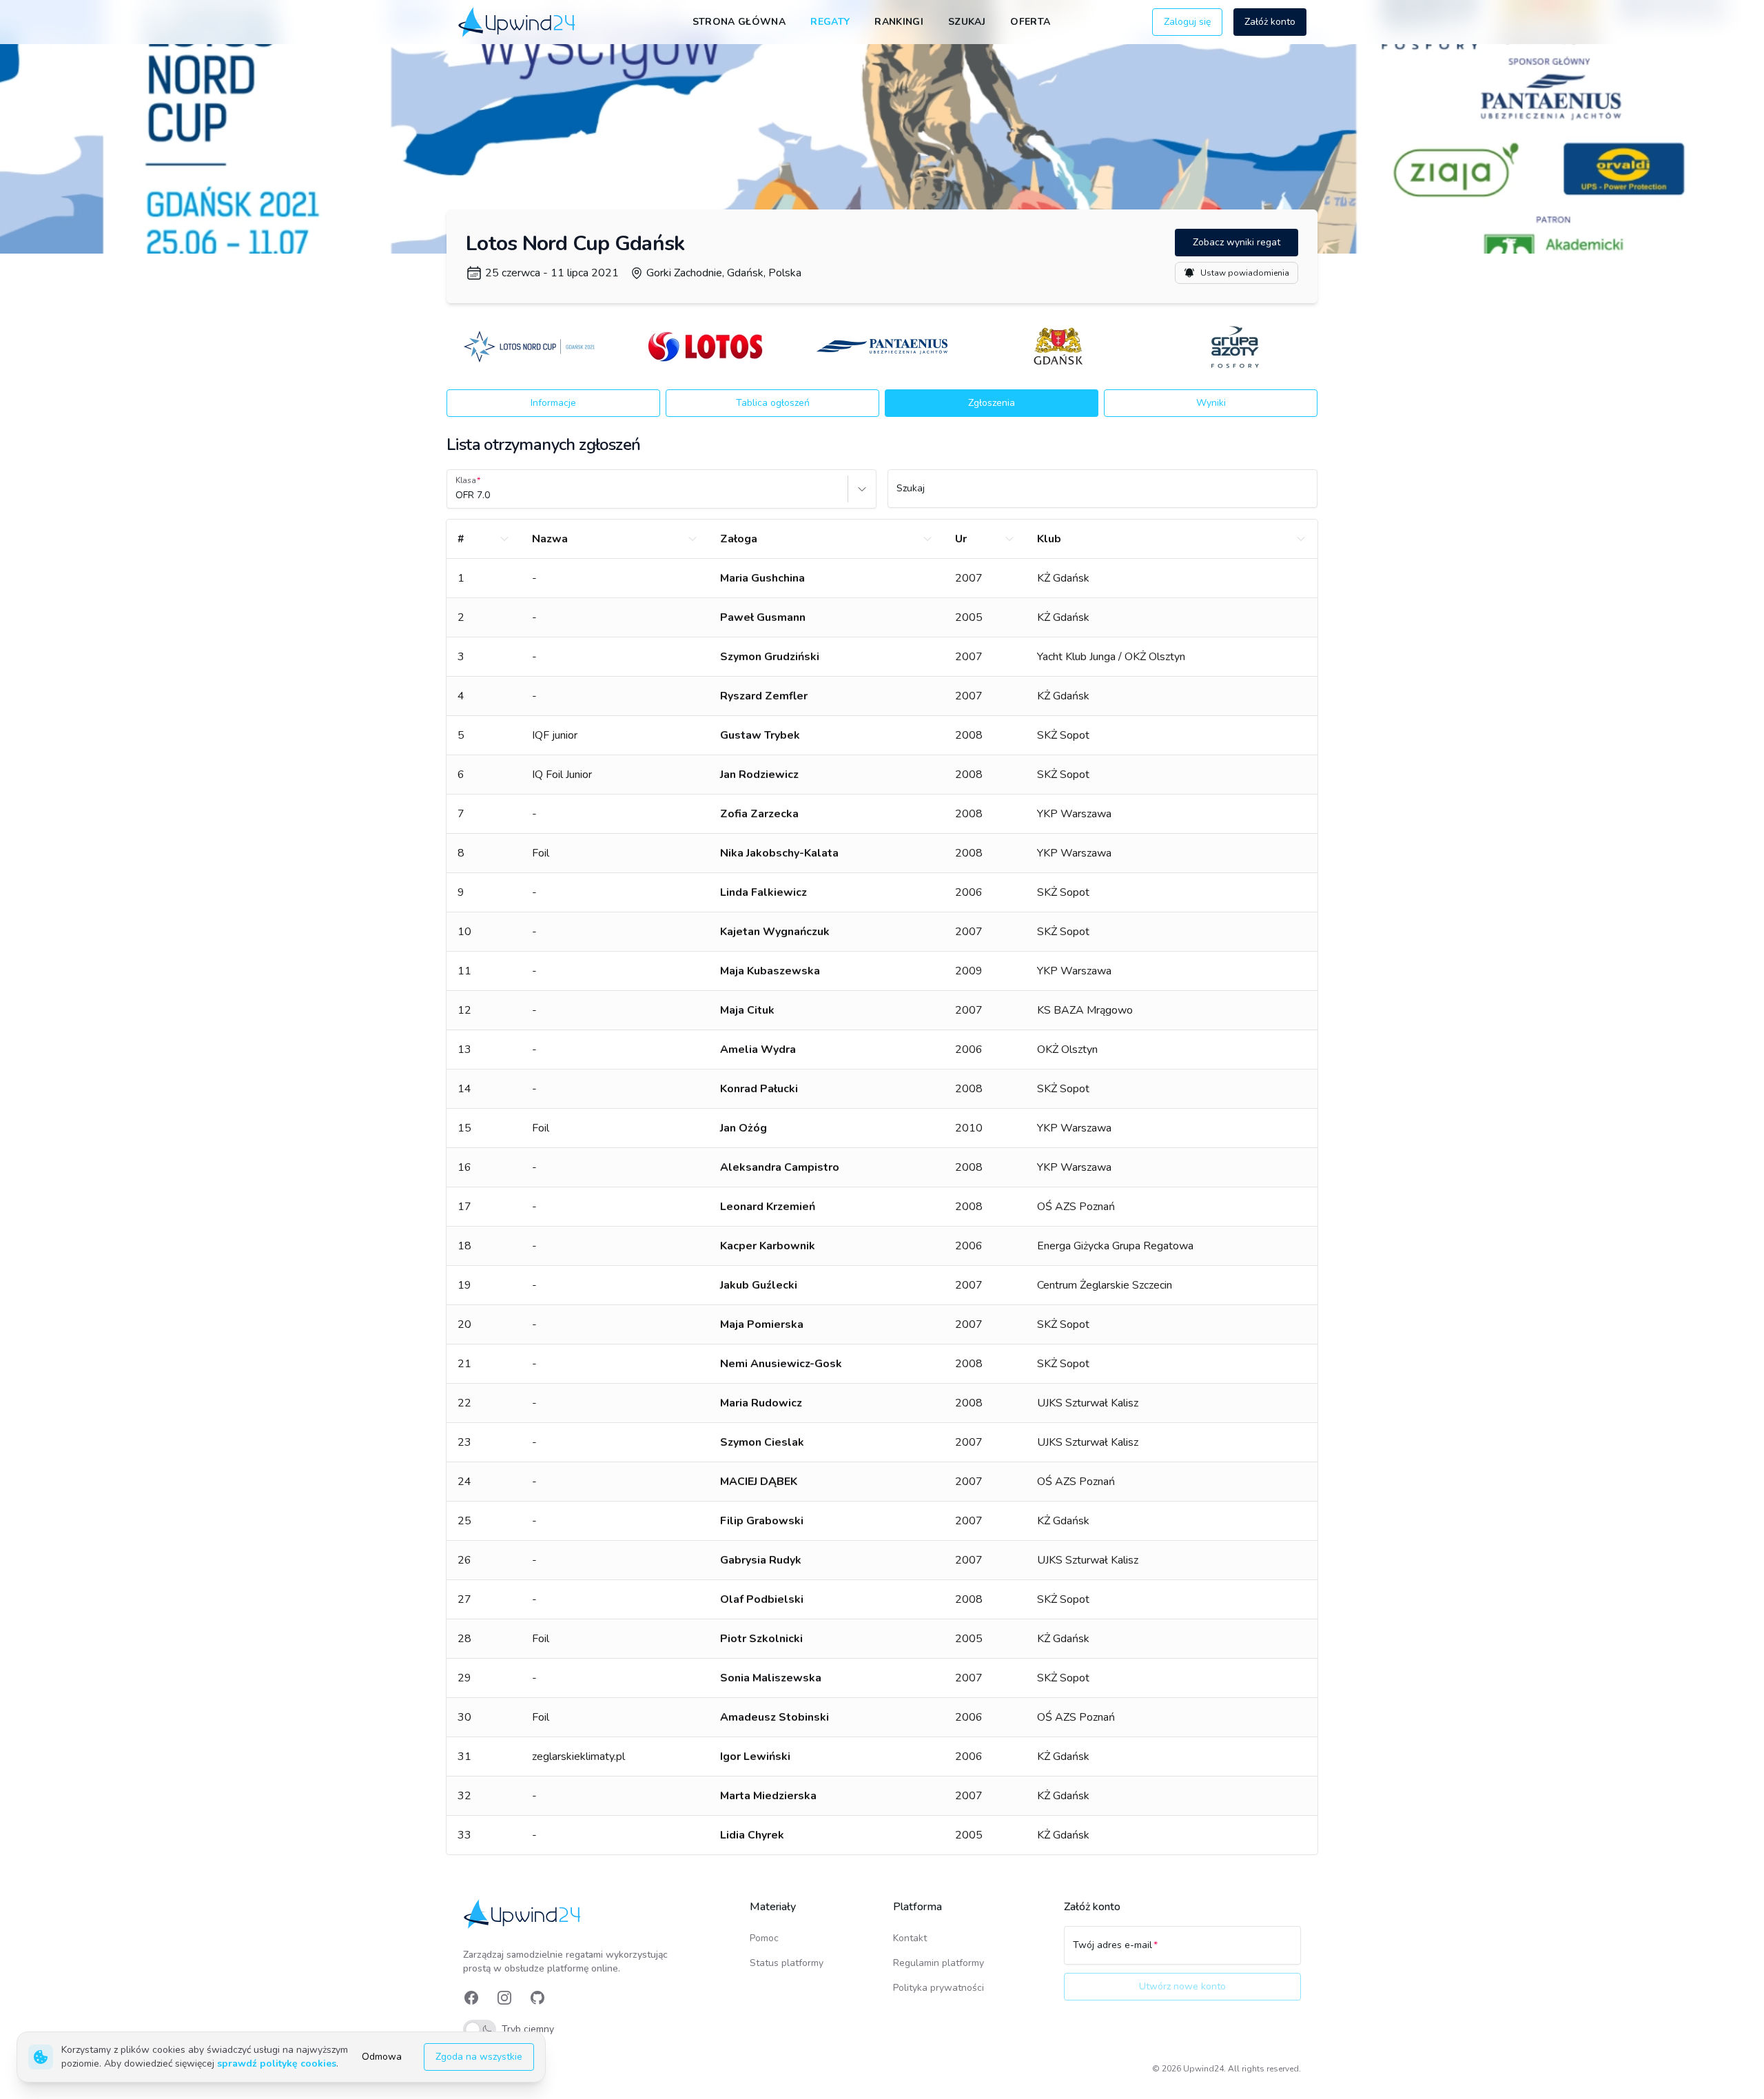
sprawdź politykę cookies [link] (277, 2064)
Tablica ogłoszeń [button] (773, 403)
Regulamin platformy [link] (939, 1963)
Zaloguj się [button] (1187, 22)
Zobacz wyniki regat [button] (1237, 242)
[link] (518, 22)
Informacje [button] (553, 403)
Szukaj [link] (967, 22)
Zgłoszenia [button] (992, 403)
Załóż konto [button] (1270, 22)
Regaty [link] (830, 22)
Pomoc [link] (764, 1938)
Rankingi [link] (899, 22)
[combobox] (457, 495)
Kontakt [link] (910, 1938)
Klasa (466, 480)
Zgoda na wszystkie (479, 2057)
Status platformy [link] (787, 1963)
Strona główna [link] (739, 22)
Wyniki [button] (1211, 403)
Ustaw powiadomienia (1245, 273)
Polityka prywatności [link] (939, 1988)
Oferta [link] (1030, 22)
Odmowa (382, 2057)
